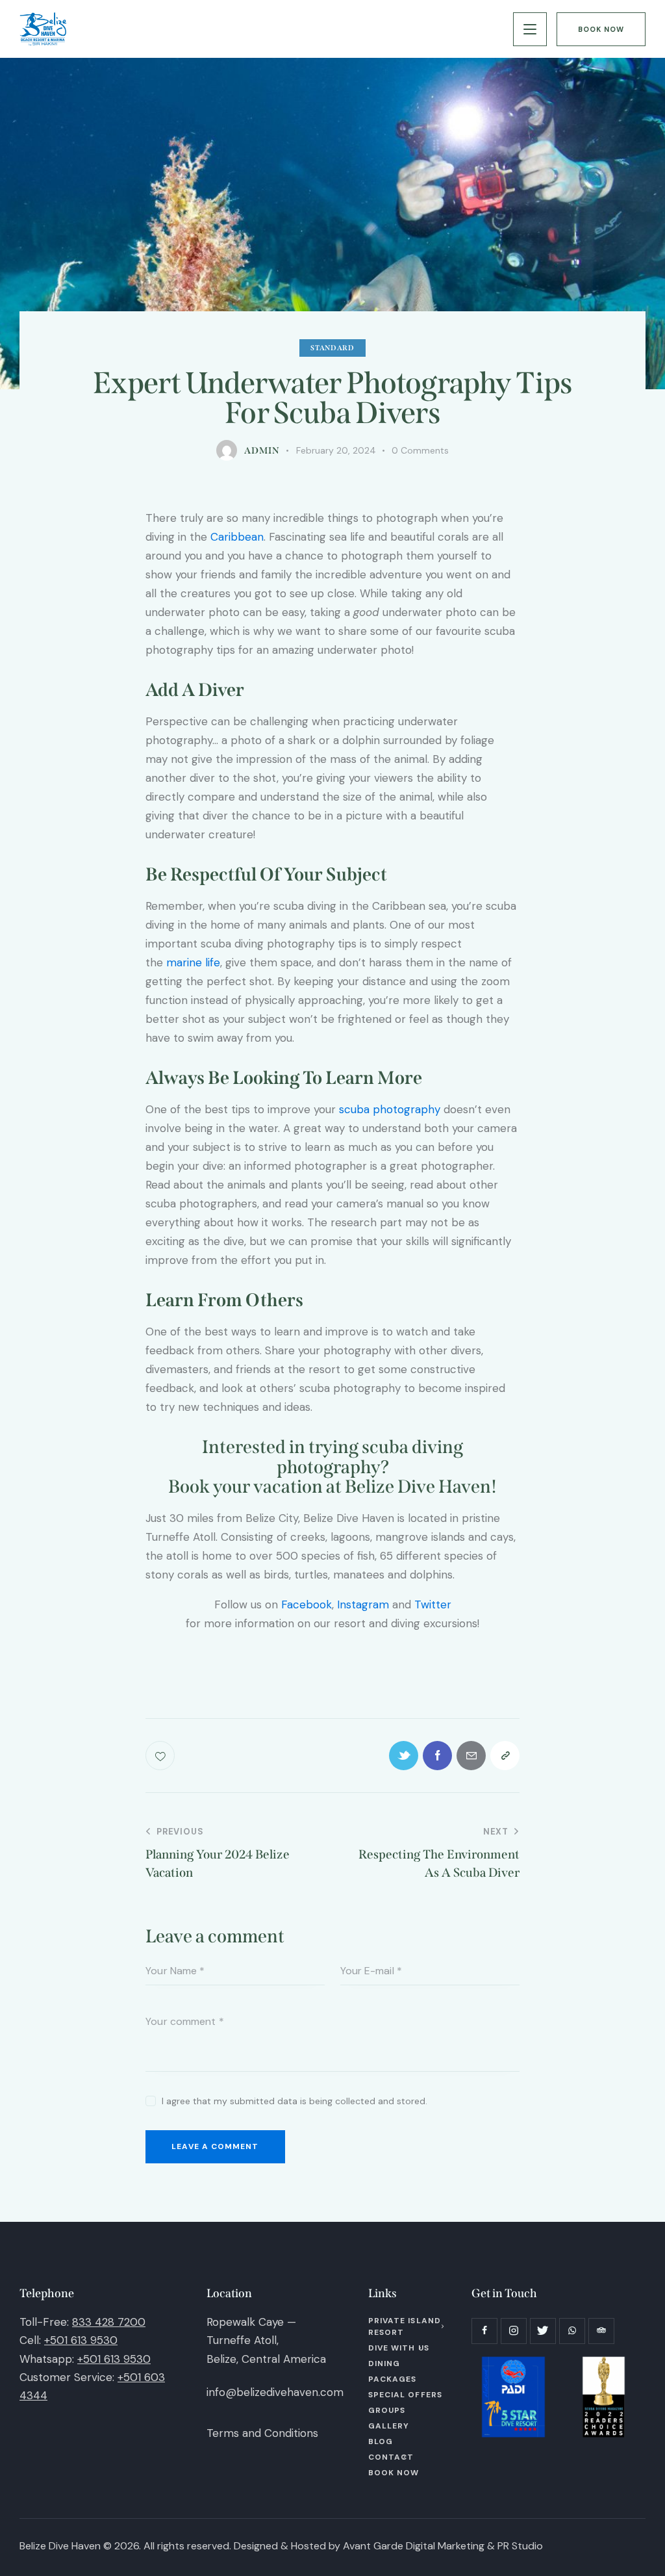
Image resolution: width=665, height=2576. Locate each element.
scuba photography (390, 1109)
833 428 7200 (109, 2322)
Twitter (433, 1604)
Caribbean (237, 537)
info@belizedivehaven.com (275, 2392)
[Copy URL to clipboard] (505, 1756)
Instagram (363, 1604)
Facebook (307, 1604)
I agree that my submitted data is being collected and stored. (295, 2101)
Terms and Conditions (262, 2433)
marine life (193, 962)
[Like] (161, 1756)
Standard (332, 348)
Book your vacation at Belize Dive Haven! (332, 1487)
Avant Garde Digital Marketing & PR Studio (443, 2546)
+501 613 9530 (81, 2340)
